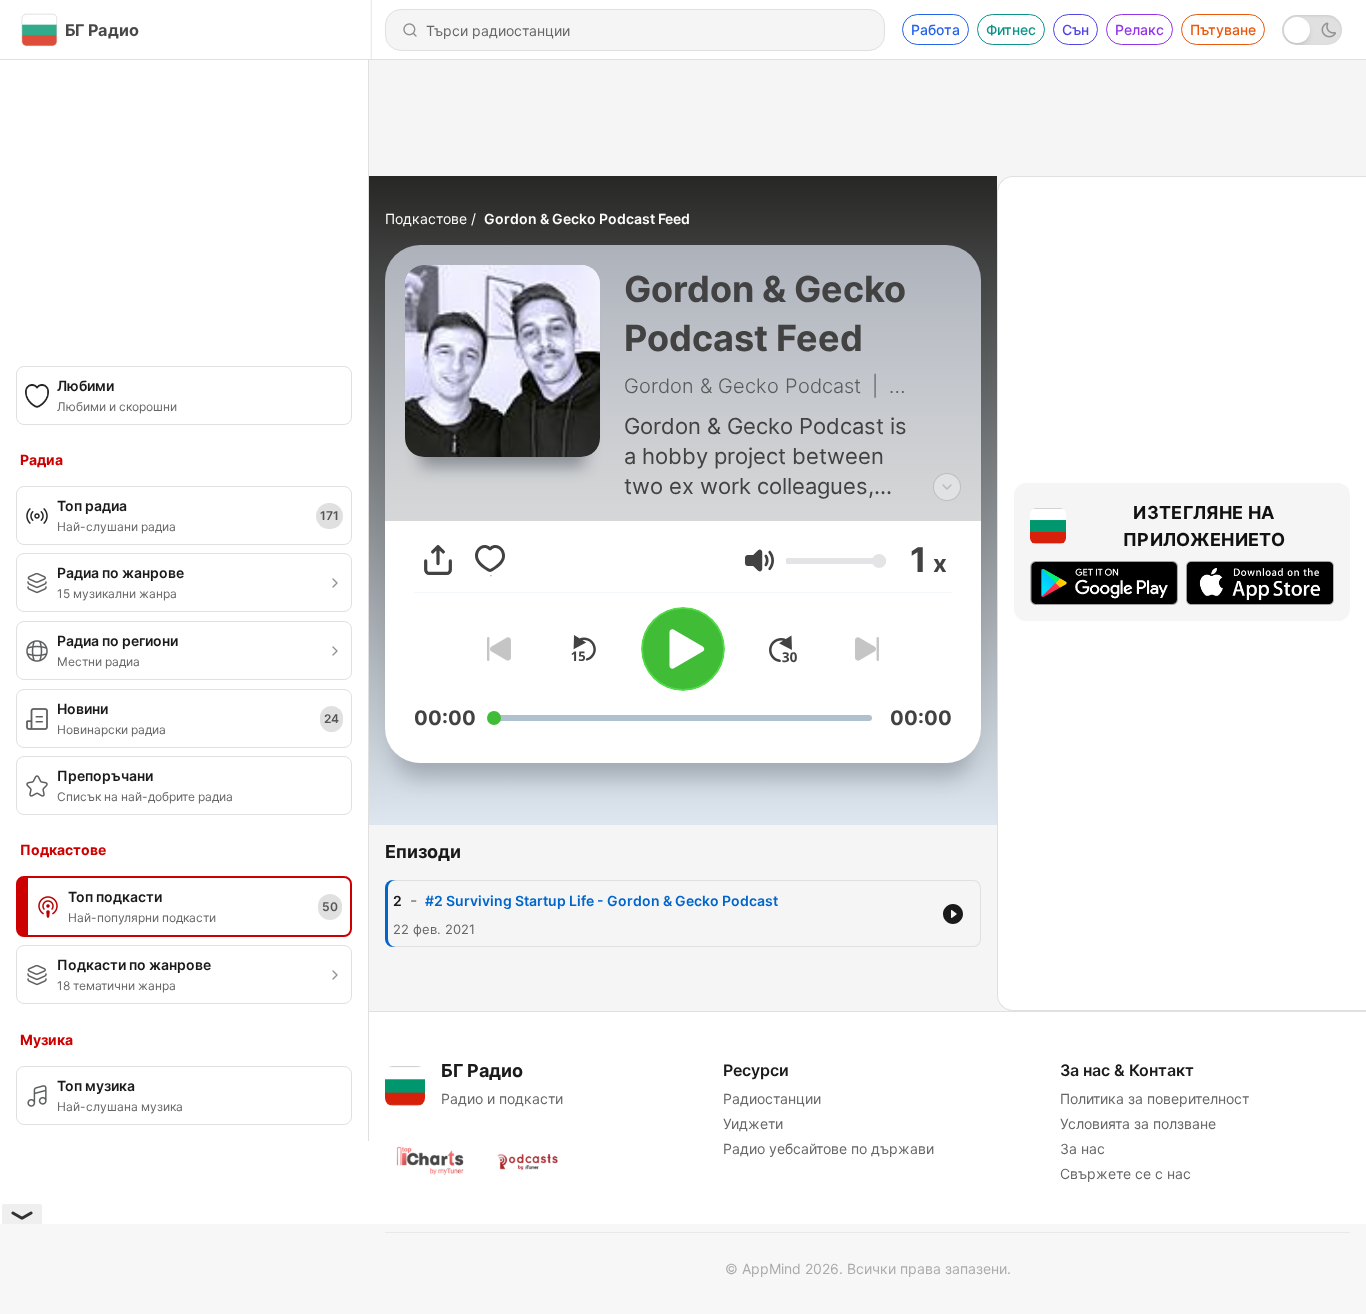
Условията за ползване (1138, 1123)
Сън (1075, 29)
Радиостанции (772, 1098)
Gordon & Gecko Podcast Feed (587, 218)
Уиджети (753, 1123)
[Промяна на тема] (1312, 30)
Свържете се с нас (1125, 1173)
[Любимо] (490, 560)
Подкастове (426, 218)
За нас (1082, 1148)
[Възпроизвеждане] (683, 649)
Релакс (1139, 29)
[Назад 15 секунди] (583, 649)
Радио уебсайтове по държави (828, 1148)
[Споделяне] (438, 560)
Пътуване (1223, 29)
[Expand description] (947, 487)
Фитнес (1011, 29)
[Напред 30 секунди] (783, 649)
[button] (759, 560)
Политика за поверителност (1154, 1098)
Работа (935, 29)
